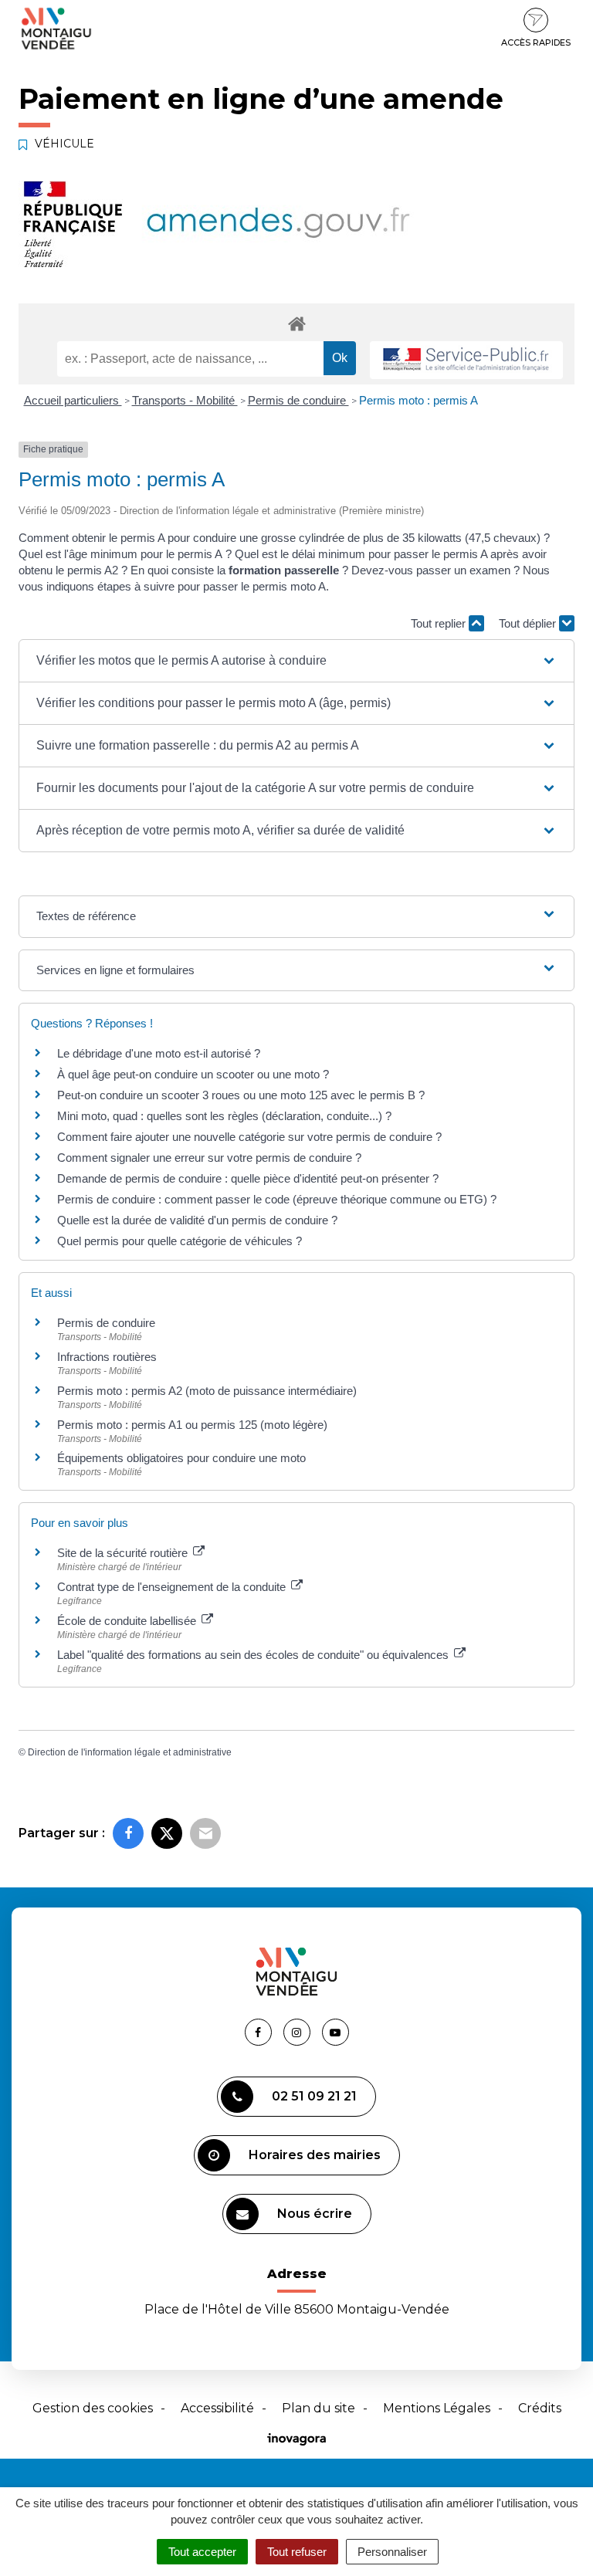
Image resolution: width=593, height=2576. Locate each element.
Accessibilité (217, 2408)
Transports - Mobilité (185, 400)
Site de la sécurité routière (124, 1553)
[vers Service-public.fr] (466, 360)
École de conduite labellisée (128, 1621)
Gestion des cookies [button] (93, 2408)
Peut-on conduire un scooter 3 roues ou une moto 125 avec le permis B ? (241, 1095)
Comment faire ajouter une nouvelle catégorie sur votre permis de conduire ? (249, 1137)
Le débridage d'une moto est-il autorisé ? (159, 1053)
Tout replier (440, 623)
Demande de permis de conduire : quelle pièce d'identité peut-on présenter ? (248, 1178)
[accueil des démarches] (296, 323)
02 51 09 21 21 (314, 2096)
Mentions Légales (437, 2408)
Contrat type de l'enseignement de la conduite (173, 1587)
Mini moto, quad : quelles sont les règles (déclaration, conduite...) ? (224, 1116)
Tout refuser (297, 2552)
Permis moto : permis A (418, 400)
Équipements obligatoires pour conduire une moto (181, 1458)
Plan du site (319, 2408)
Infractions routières (107, 1357)
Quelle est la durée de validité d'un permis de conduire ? (197, 1220)
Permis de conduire (298, 400)
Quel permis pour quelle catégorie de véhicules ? (180, 1241)
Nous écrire (315, 2214)
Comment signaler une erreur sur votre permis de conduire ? (209, 1158)
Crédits (540, 2408)
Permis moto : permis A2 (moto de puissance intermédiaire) (207, 1391)
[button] (296, 661)
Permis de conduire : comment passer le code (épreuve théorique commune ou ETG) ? (277, 1199)
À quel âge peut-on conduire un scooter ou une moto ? (193, 1074)
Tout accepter (202, 2552)
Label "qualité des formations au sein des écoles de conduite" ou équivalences (254, 1655)
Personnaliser (392, 2552)
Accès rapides (536, 42)
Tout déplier (529, 623)
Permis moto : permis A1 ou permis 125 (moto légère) (192, 1425)
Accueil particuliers (73, 400)
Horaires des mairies (315, 2155)
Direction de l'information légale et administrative (130, 1752)
